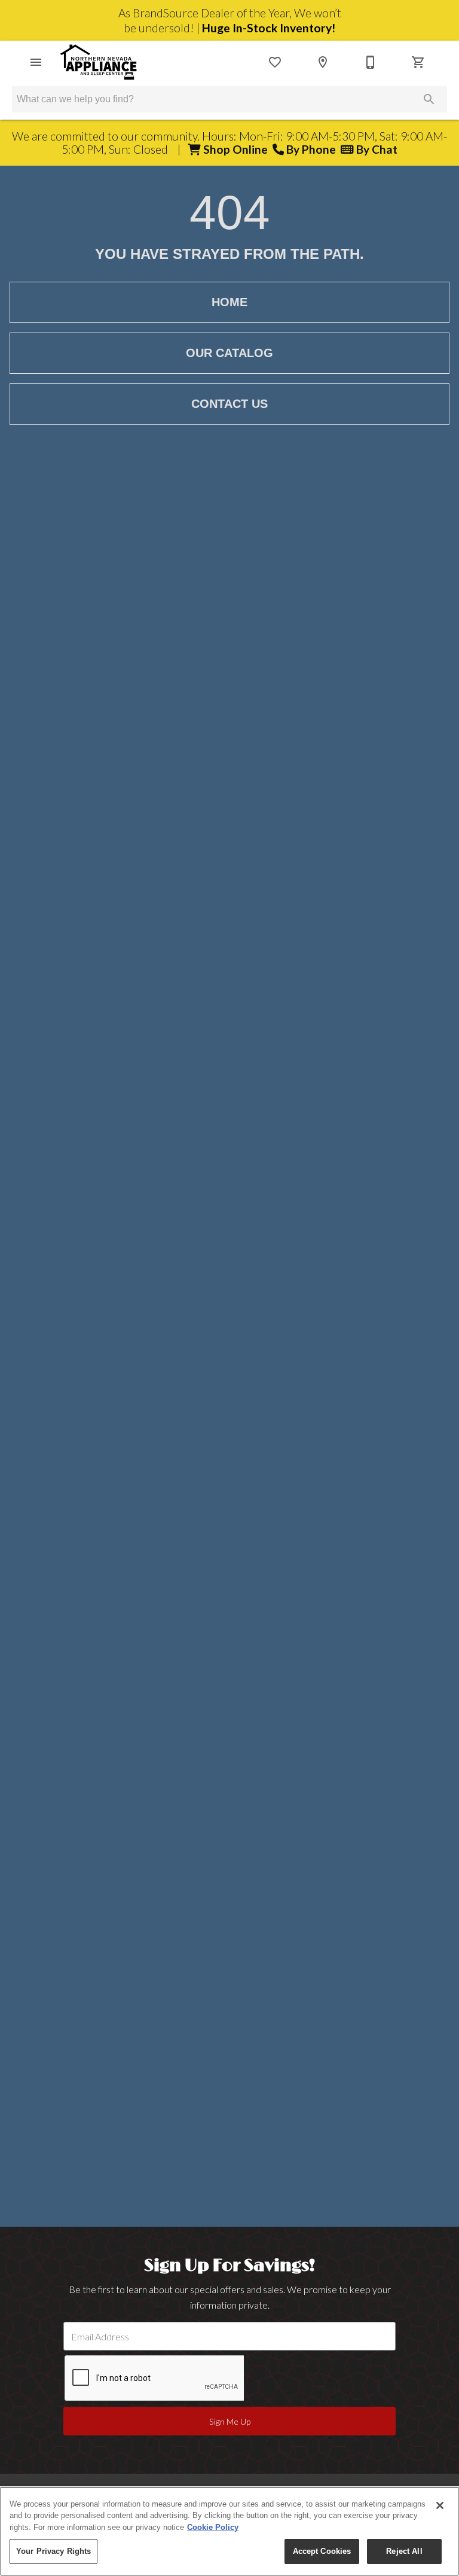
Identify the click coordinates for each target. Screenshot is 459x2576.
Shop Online (237, 149)
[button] (36, 62)
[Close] (440, 2505)
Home (229, 302)
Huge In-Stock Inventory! (269, 28)
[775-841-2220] (371, 62)
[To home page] (99, 62)
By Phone (312, 149)
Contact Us (229, 404)
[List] (275, 62)
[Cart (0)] (418, 62)
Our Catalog (229, 353)
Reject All (404, 2551)
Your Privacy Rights (53, 2551)
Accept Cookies (322, 2551)
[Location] (323, 62)
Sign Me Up (230, 2421)
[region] (229, 2531)
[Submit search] (429, 99)
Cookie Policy (213, 2527)
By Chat (376, 149)
